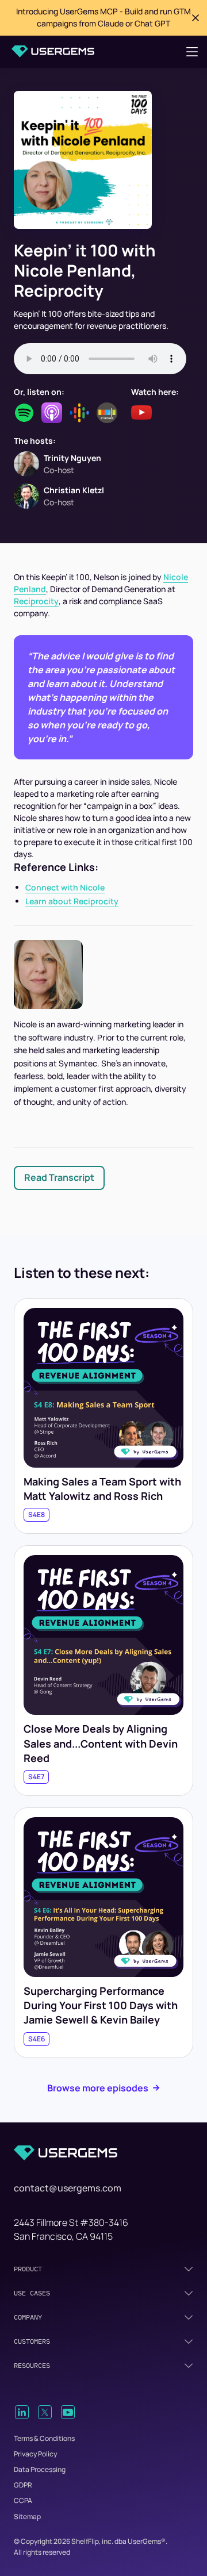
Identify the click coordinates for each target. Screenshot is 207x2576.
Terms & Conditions (44, 2438)
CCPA (23, 2500)
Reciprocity (36, 601)
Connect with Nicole (65, 887)
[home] (53, 51)
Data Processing (40, 2469)
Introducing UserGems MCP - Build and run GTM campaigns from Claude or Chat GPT (103, 17)
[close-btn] (195, 18)
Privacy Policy (35, 2454)
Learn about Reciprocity (72, 901)
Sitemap (27, 2517)
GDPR (23, 2485)
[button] (192, 52)
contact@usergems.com (68, 2188)
